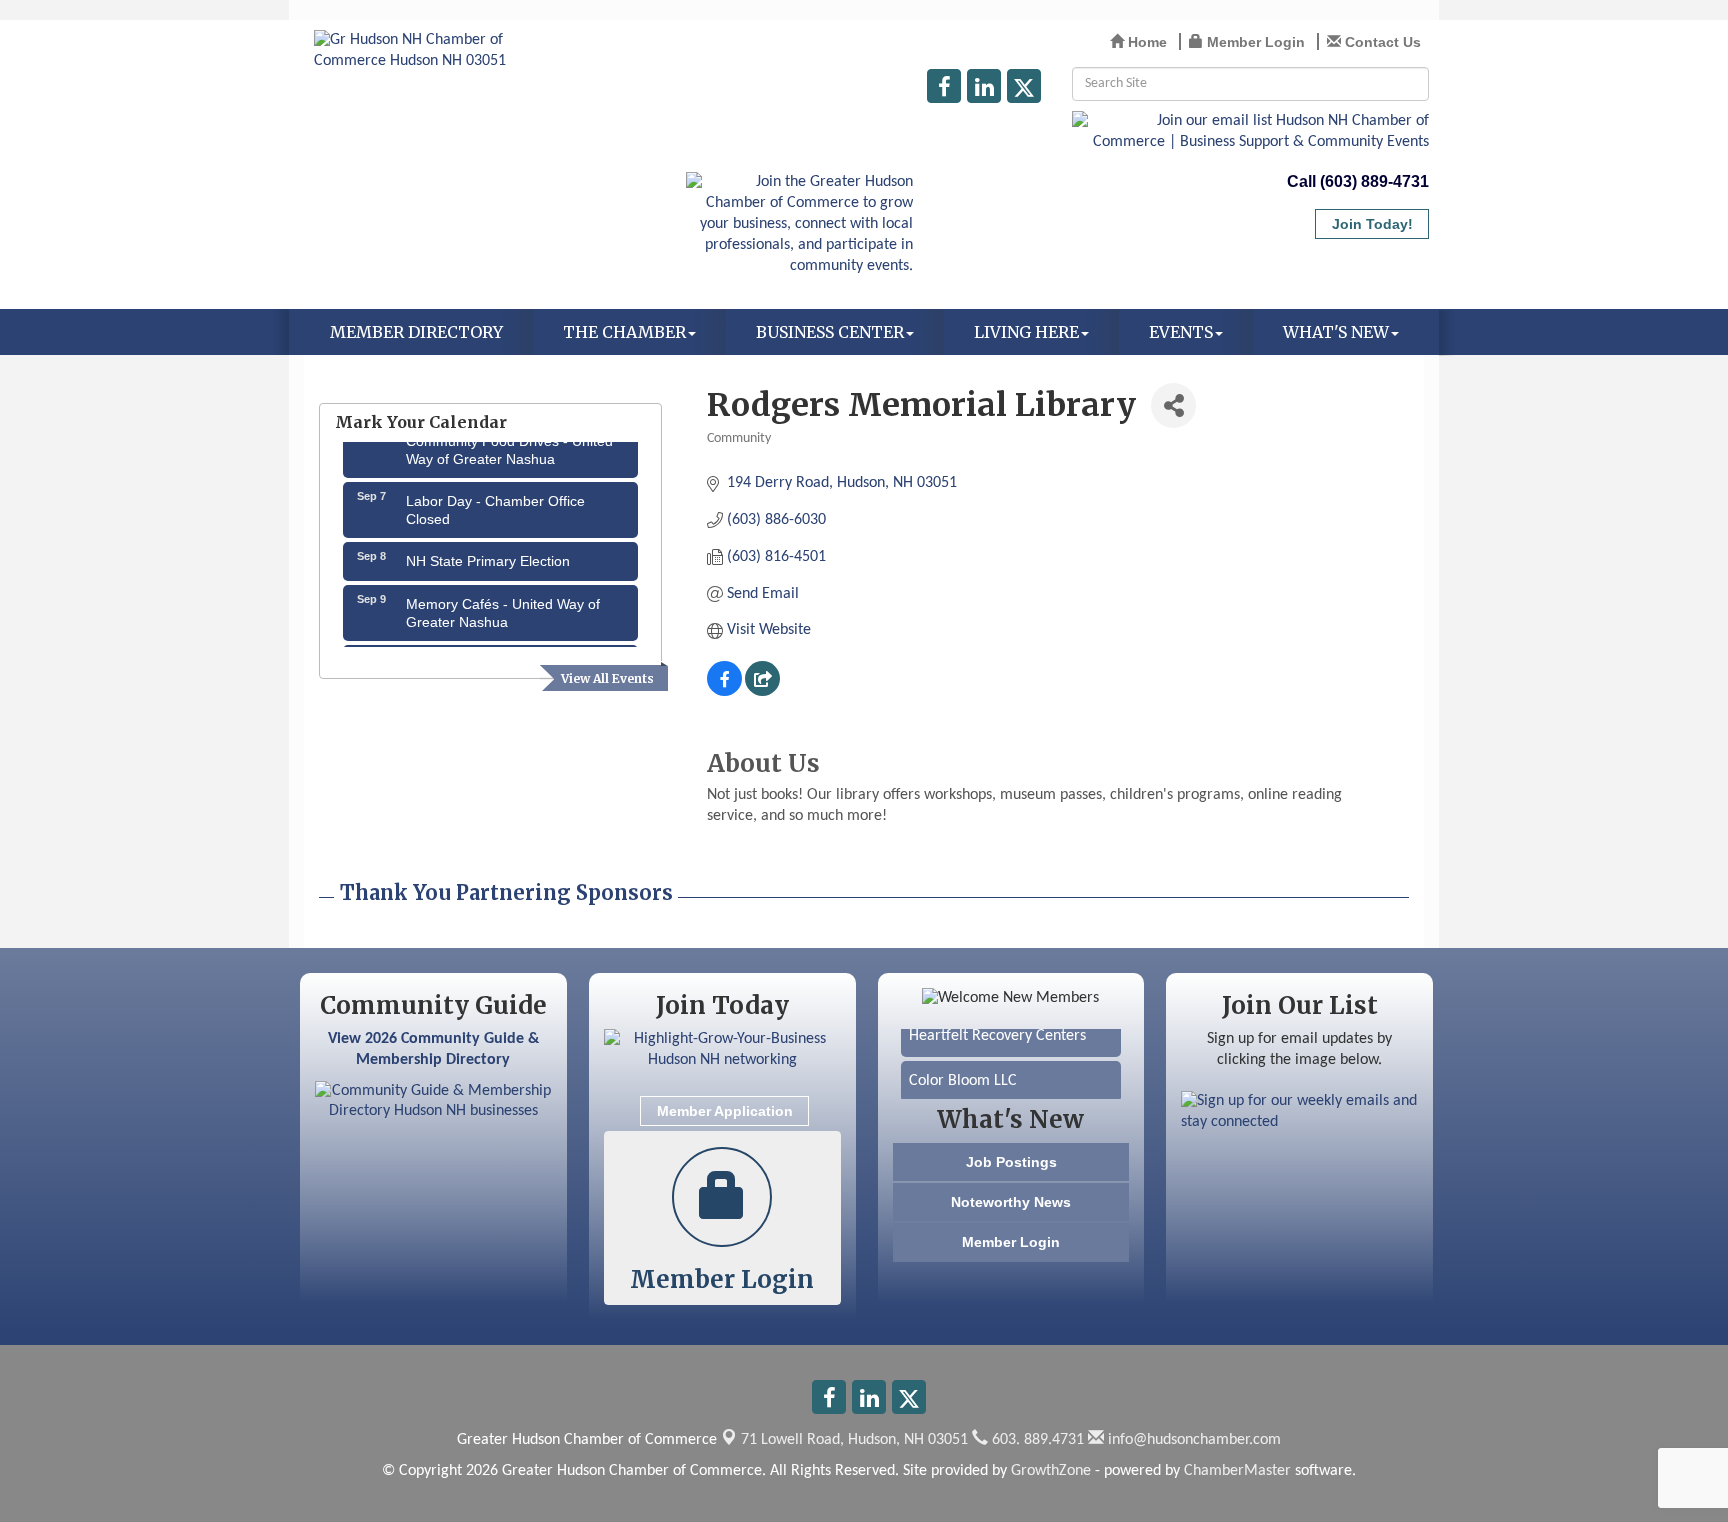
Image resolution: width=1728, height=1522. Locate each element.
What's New (1336, 332)
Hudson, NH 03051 (854, 1440)
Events (1181, 332)
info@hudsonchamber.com (1192, 1440)
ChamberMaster (1237, 1471)
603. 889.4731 (1036, 1440)
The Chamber (624, 332)
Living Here (1026, 332)
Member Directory (416, 332)
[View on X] (762, 692)
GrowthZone (1051, 1471)
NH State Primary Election (488, 552)
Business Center (830, 332)
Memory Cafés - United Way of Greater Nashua (503, 604)
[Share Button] (1173, 405)
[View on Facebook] (724, 692)
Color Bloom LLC (963, 1072)
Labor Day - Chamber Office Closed (495, 501)
